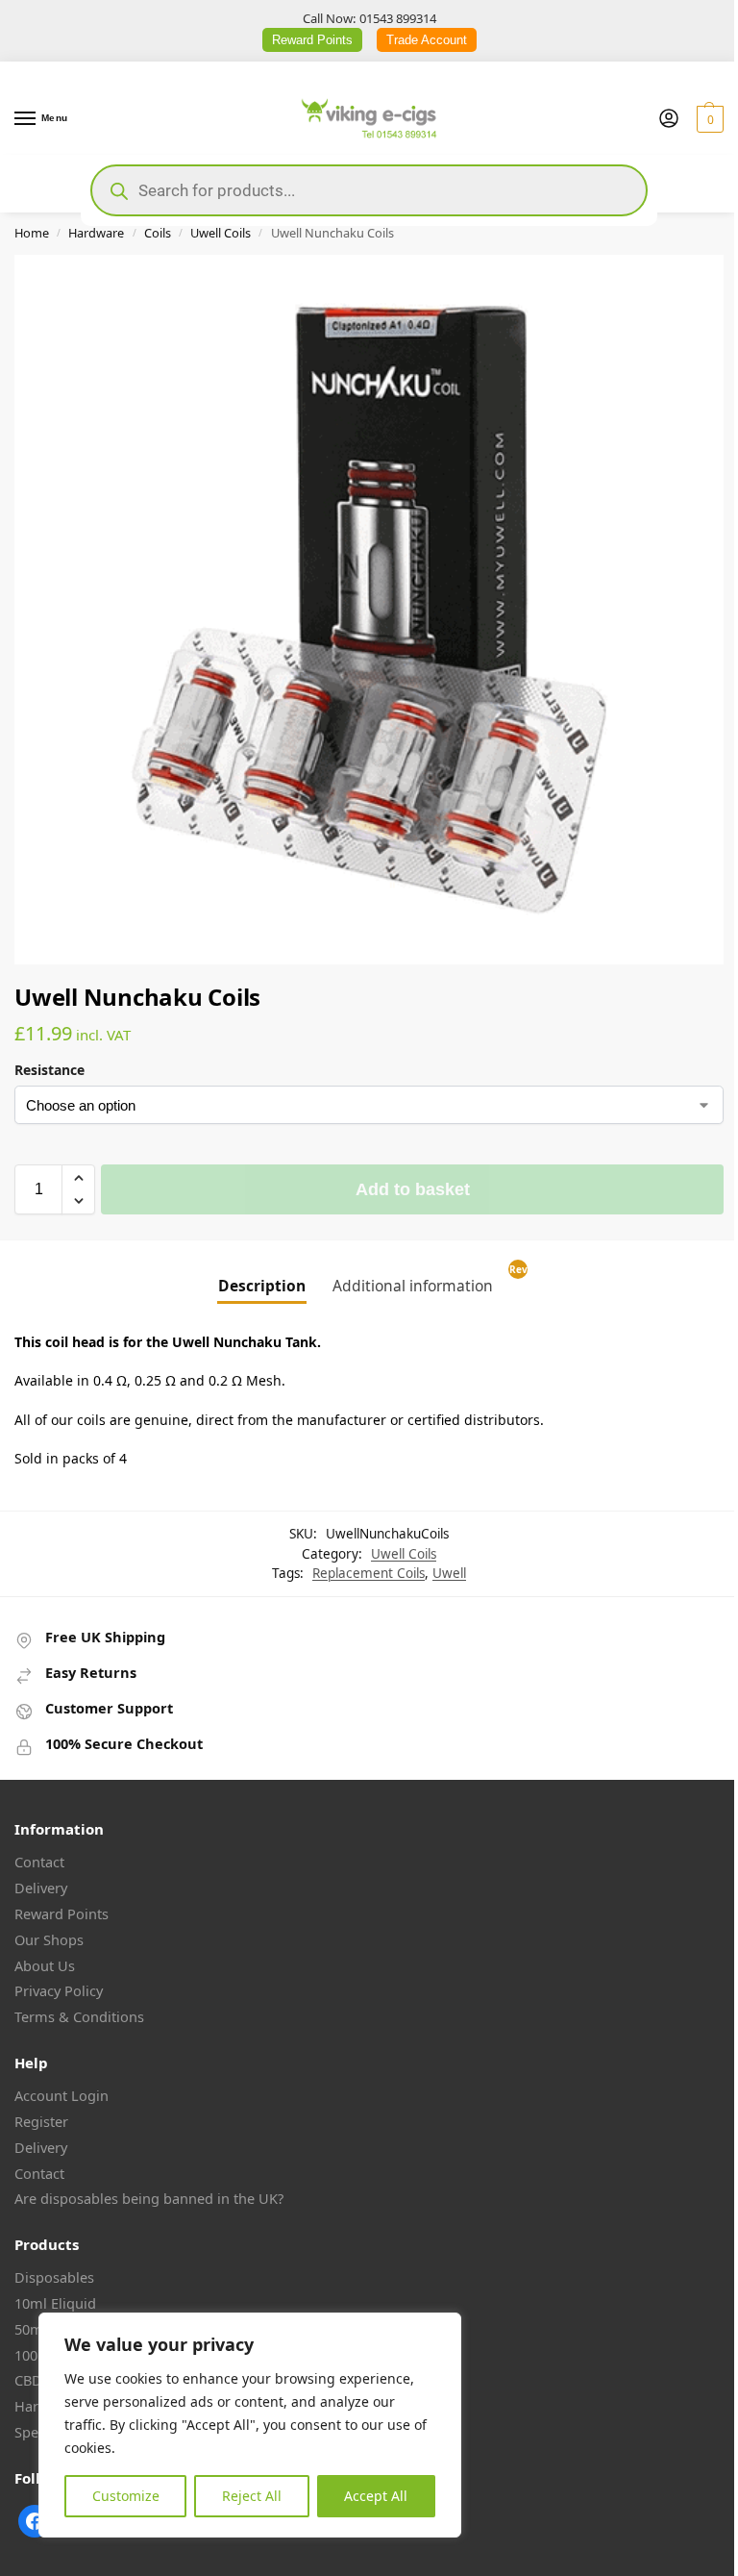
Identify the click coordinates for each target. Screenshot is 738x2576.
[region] (250, 2425)
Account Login (61, 2095)
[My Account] (669, 119)
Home (32, 233)
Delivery (41, 1888)
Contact (39, 1862)
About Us (45, 1965)
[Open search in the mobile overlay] (369, 190)
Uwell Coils (221, 233)
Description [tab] (262, 1286)
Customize (126, 2496)
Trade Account (427, 40)
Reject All (252, 2496)
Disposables (54, 2277)
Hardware (96, 233)
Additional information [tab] (413, 1286)
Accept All (376, 2496)
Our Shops (49, 1939)
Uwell (449, 1573)
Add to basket (413, 1189)
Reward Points (312, 40)
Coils (158, 233)
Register (41, 2121)
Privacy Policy (59, 1990)
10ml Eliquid (55, 2303)
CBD (28, 2380)
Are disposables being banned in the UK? (149, 2198)
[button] (708, 119)
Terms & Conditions (79, 2016)
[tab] (520, 1280)
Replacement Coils (369, 1573)
